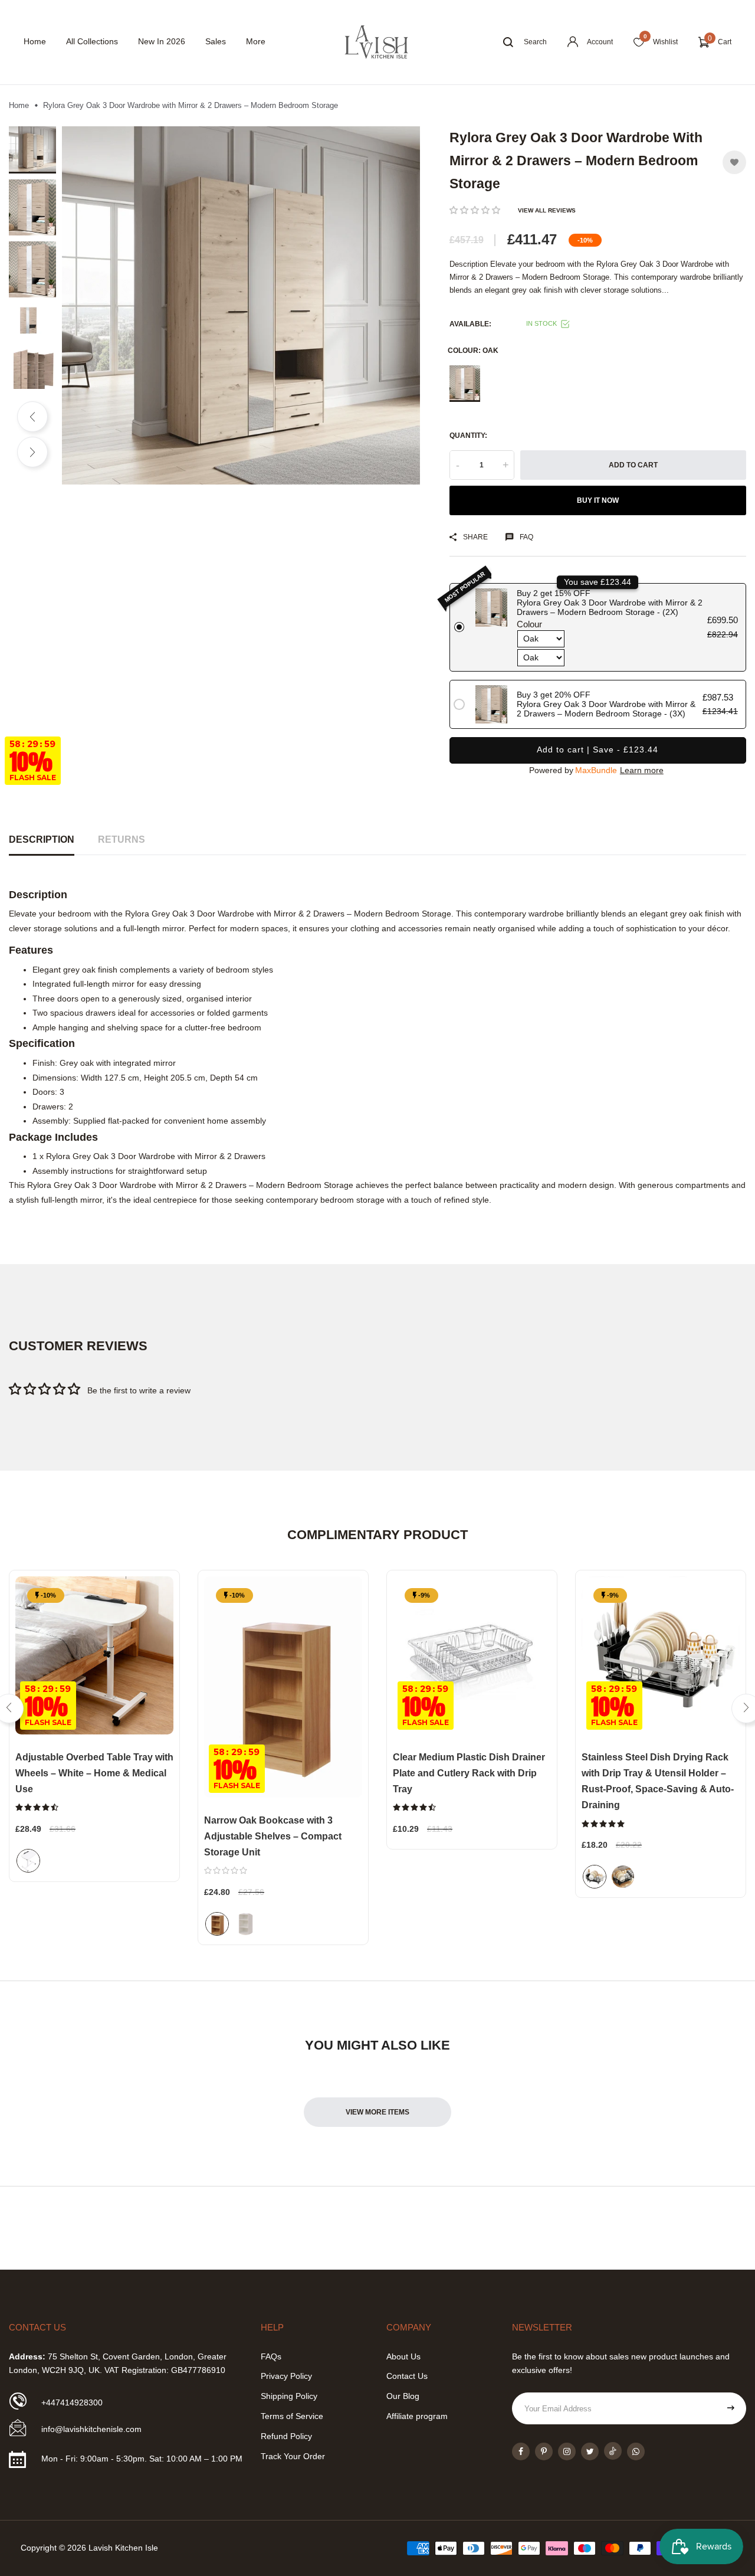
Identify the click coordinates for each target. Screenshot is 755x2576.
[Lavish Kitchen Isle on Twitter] (590, 2451)
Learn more (642, 770)
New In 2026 (162, 41)
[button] (475, 210)
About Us (403, 2356)
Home (35, 41)
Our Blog (403, 2396)
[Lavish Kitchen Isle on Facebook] (521, 2451)
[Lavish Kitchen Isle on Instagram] (567, 2451)
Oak (465, 384)
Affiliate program (417, 2416)
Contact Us (407, 2376)
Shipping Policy (289, 2396)
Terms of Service (292, 2416)
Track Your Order (293, 2456)
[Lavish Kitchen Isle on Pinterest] (544, 2451)
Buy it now (598, 500)
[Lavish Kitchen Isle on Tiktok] (613, 2451)
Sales (216, 41)
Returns (122, 839)
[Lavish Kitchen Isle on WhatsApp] (636, 2451)
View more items (377, 2112)
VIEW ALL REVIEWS (547, 210)
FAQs (271, 2356)
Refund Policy (286, 2436)
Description (42, 839)
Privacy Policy (286, 2376)
